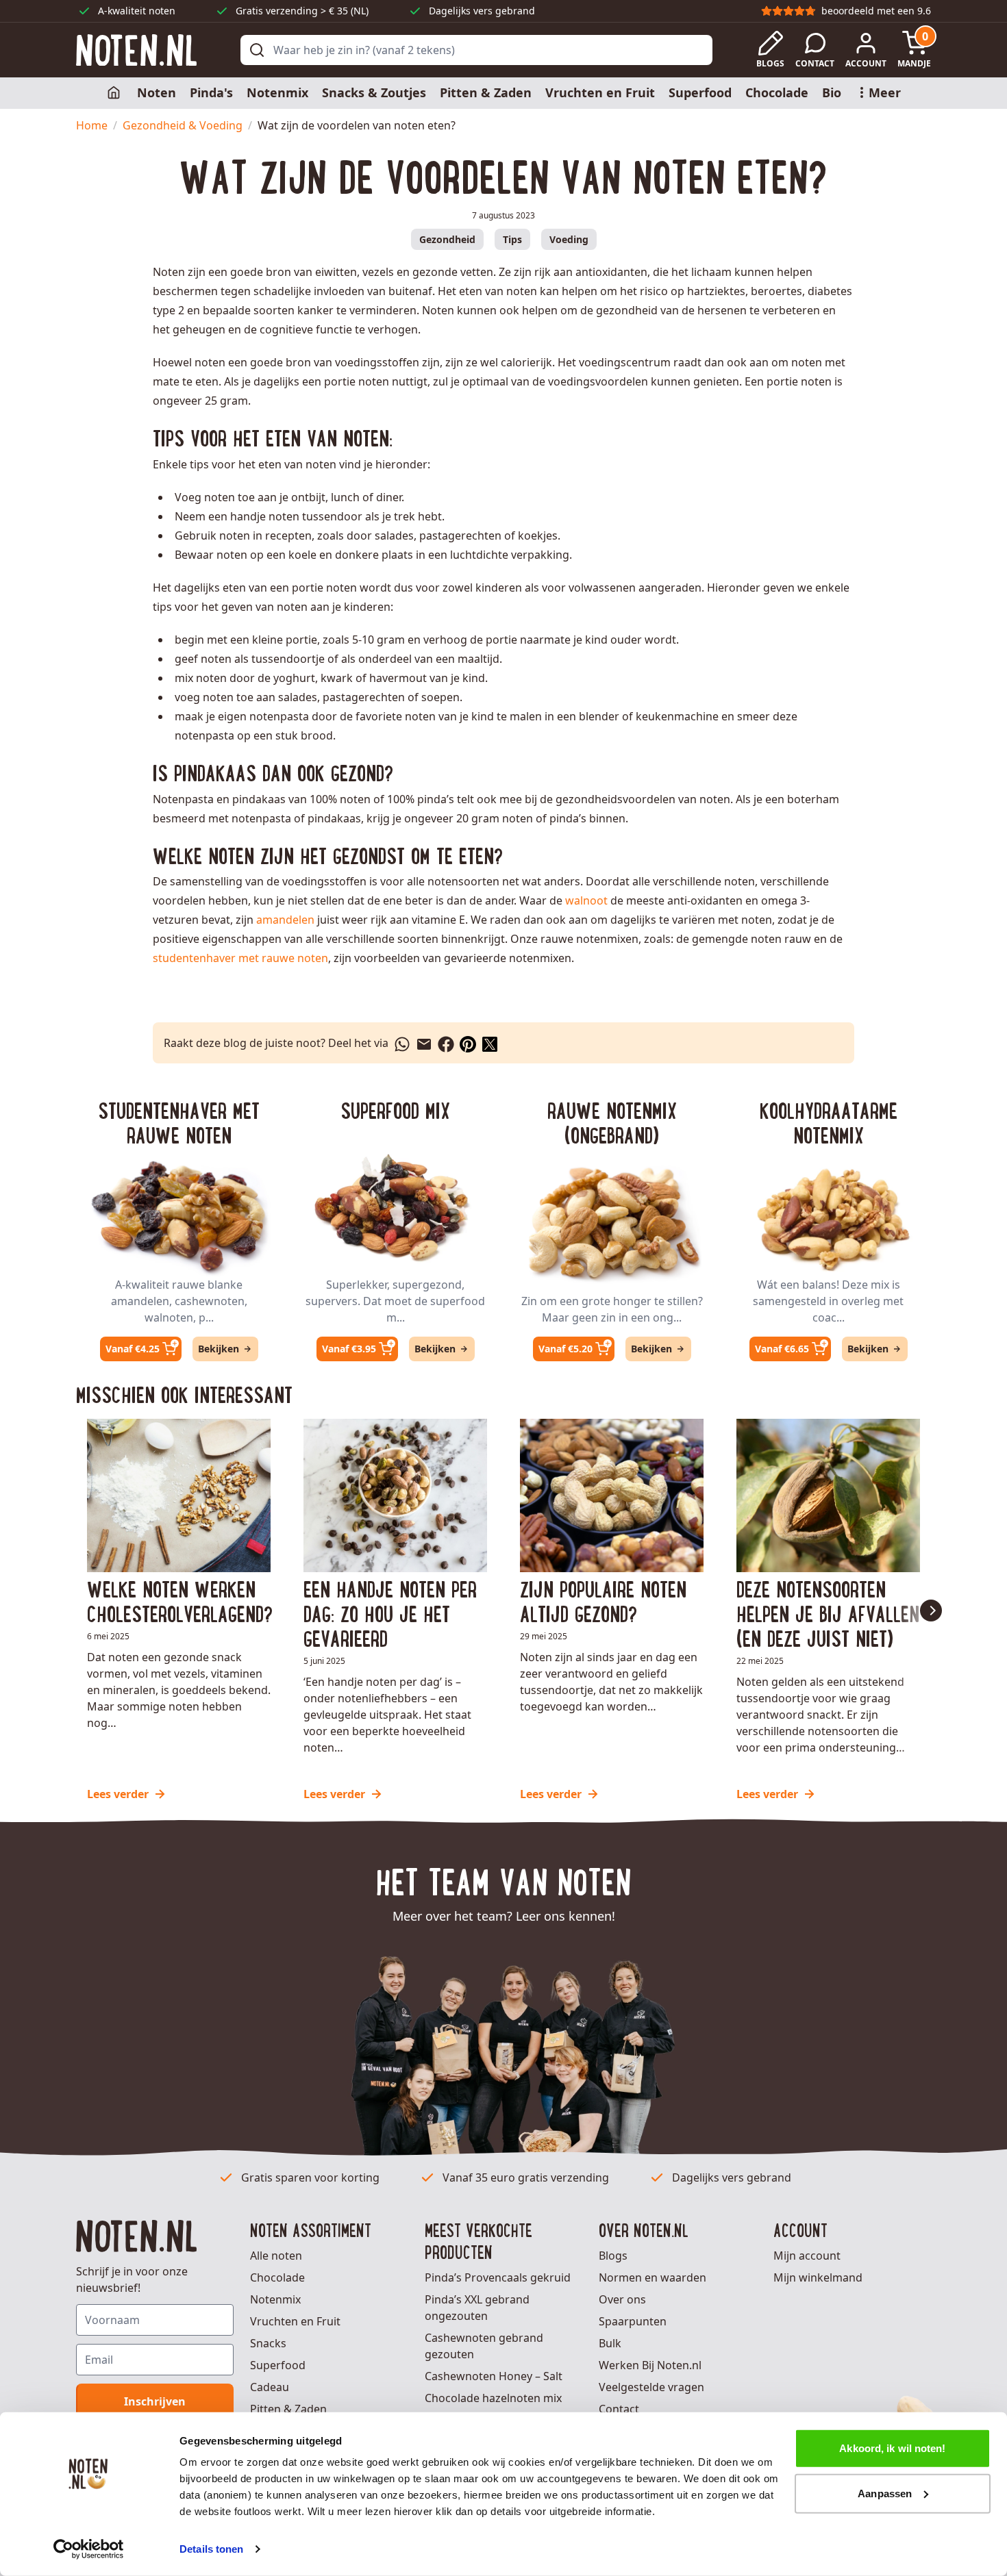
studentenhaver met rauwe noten (240, 958)
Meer (885, 92)
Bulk (610, 2343)
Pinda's (211, 92)
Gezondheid (447, 239)
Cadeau (270, 2387)
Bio (832, 92)
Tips (512, 239)
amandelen (285, 920)
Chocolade (777, 92)
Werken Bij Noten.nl (650, 2365)
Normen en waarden (652, 2277)
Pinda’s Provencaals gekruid (498, 2277)
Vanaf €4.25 (133, 1349)
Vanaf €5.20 (565, 1349)
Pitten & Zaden (486, 92)
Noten (157, 92)
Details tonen (211, 2549)
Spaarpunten (633, 2321)
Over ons (622, 2299)
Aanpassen (885, 2493)
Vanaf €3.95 (349, 1349)
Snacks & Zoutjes (374, 92)
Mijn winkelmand (818, 2277)
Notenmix (277, 92)
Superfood (700, 92)
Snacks (268, 2343)
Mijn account (807, 2256)
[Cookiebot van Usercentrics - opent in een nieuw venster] (89, 2549)
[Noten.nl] (136, 50)
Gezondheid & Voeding (183, 125)
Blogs (613, 2256)
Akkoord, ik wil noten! (892, 2448)
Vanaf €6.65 (782, 1349)
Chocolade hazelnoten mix (493, 2398)
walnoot (588, 900)
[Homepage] (115, 93)
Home (92, 125)
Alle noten (276, 2256)
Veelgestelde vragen (651, 2387)
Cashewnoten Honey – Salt (494, 2376)
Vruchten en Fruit (600, 92)
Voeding (569, 239)
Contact (619, 2409)
